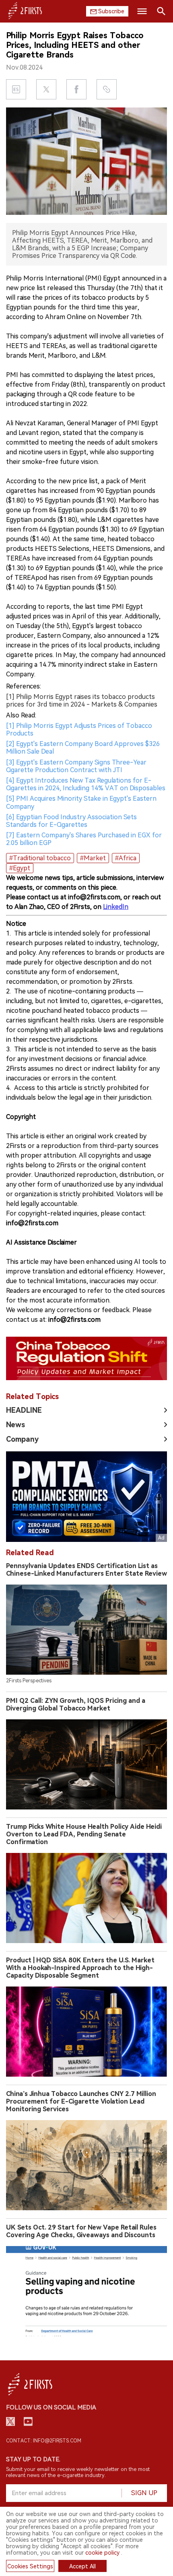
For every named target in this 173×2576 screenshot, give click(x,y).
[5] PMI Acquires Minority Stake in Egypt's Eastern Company (81, 802)
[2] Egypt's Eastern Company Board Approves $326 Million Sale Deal (83, 748)
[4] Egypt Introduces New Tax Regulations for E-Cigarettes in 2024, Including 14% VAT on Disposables (86, 784)
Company (22, 1439)
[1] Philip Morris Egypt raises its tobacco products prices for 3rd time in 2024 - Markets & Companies (82, 701)
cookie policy (102, 2553)
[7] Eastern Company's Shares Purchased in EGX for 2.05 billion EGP (84, 839)
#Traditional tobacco (40, 858)
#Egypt (20, 868)
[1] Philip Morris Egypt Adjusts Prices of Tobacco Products (79, 730)
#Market (93, 858)
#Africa (126, 858)
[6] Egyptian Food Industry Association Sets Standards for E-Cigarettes (71, 821)
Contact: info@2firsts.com (44, 2441)
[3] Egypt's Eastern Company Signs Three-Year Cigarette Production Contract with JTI (76, 766)
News (15, 1425)
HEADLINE (24, 1410)
